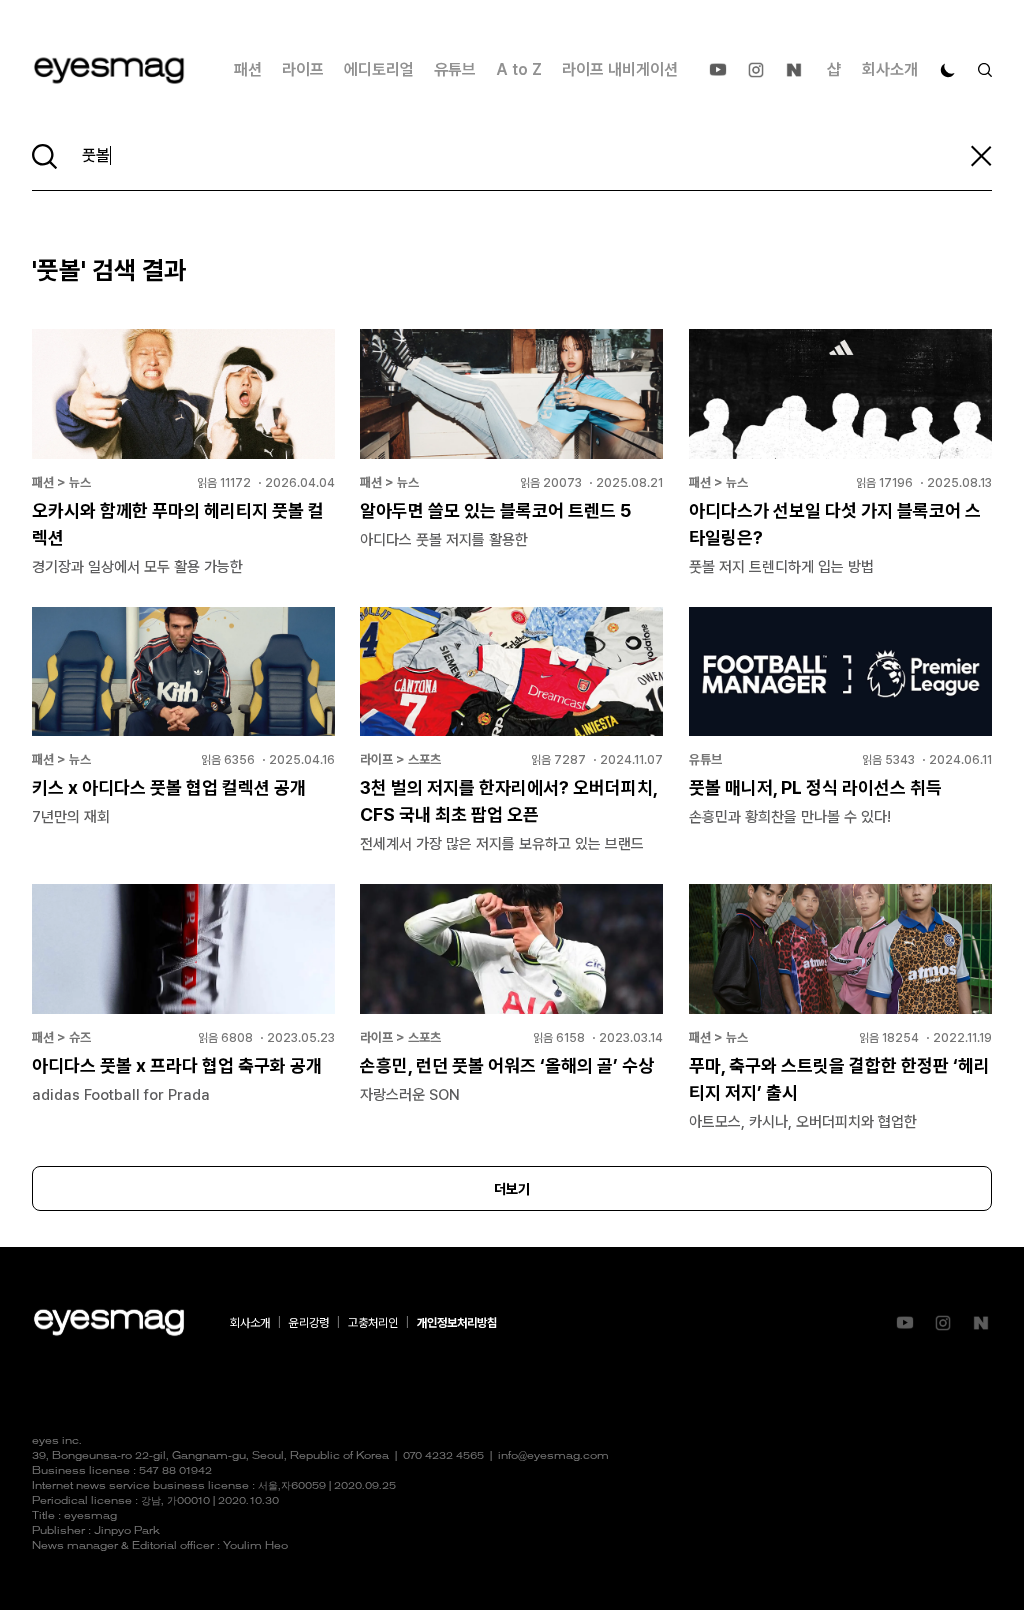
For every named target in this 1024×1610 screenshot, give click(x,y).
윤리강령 (309, 1323)
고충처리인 (373, 1323)
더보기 (512, 1189)
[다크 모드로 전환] (948, 70)
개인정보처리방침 (457, 1323)
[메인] (109, 70)
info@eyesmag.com (553, 1456)
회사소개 (890, 69)
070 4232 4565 (443, 1456)
